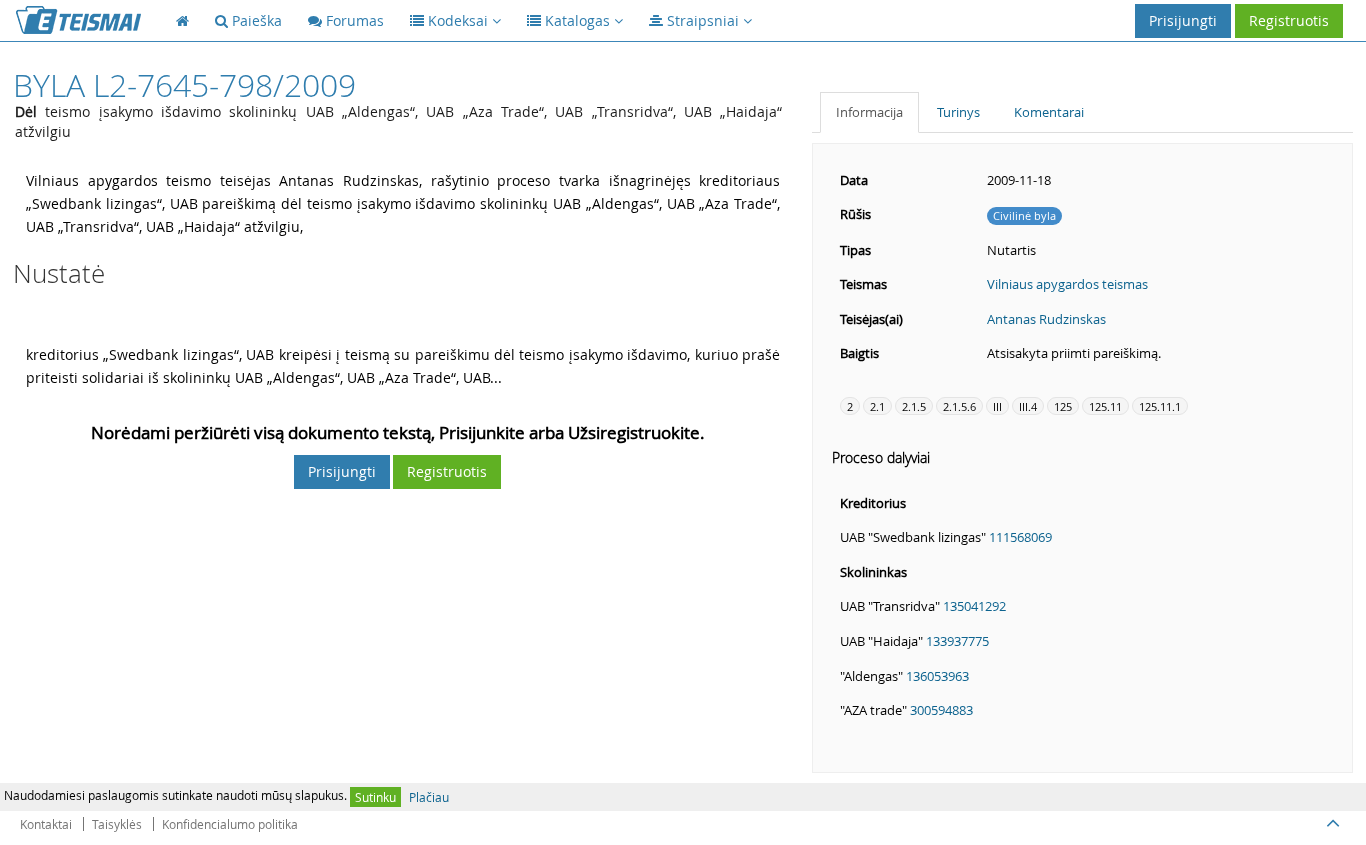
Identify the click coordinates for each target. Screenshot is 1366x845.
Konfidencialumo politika (230, 824)
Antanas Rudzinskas (1046, 319)
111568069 (1020, 537)
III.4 (1028, 406)
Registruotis (1289, 20)
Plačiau (429, 797)
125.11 (1105, 406)
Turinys (958, 112)
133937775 (957, 641)
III (997, 406)
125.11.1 (1160, 406)
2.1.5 (914, 406)
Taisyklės (117, 824)
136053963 (937, 676)
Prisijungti (1183, 20)
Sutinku (375, 797)
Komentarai (1049, 112)
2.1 (877, 406)
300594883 (941, 710)
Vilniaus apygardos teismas (1067, 284)
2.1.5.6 (959, 406)
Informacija (869, 112)
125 (1063, 406)
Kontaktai (46, 824)
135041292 (974, 606)
